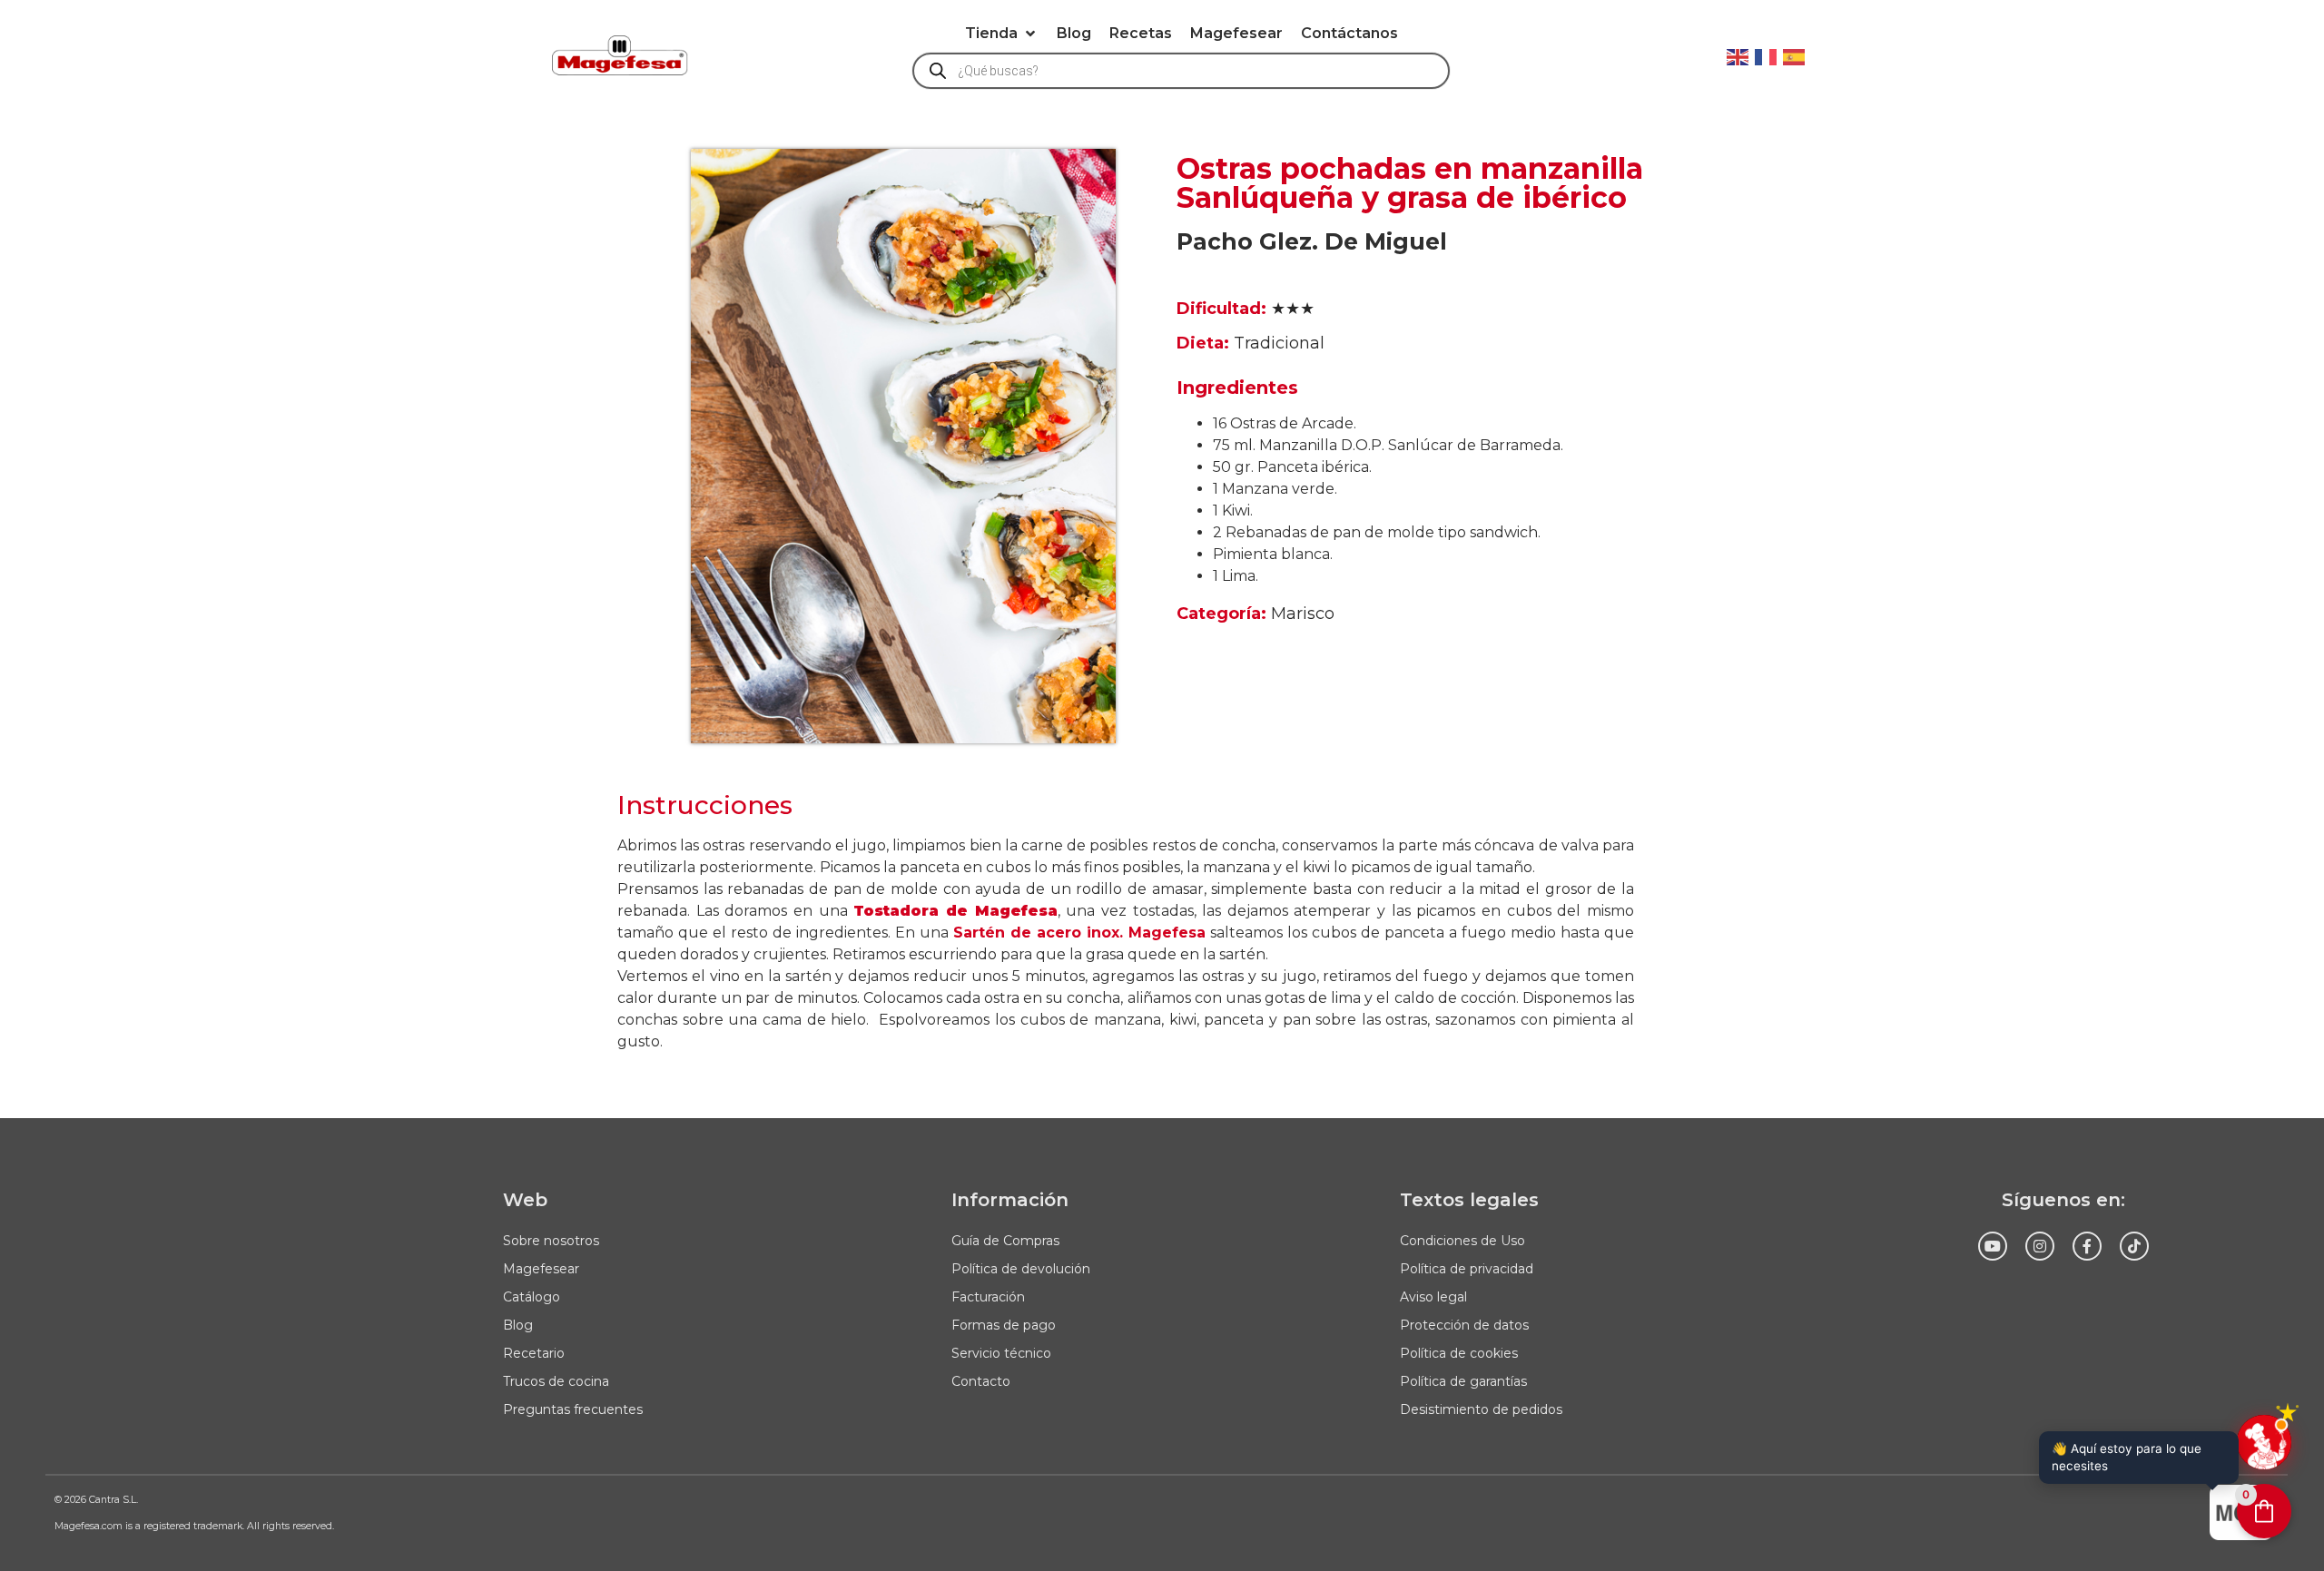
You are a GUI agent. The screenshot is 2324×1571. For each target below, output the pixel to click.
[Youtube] (1993, 1246)
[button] (1002, 34)
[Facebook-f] (2087, 1246)
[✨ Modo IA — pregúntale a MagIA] (2264, 1442)
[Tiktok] (2134, 1246)
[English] (1738, 55)
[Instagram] (2040, 1246)
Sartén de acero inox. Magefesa (1079, 933)
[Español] (1795, 55)
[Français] (1767, 55)
